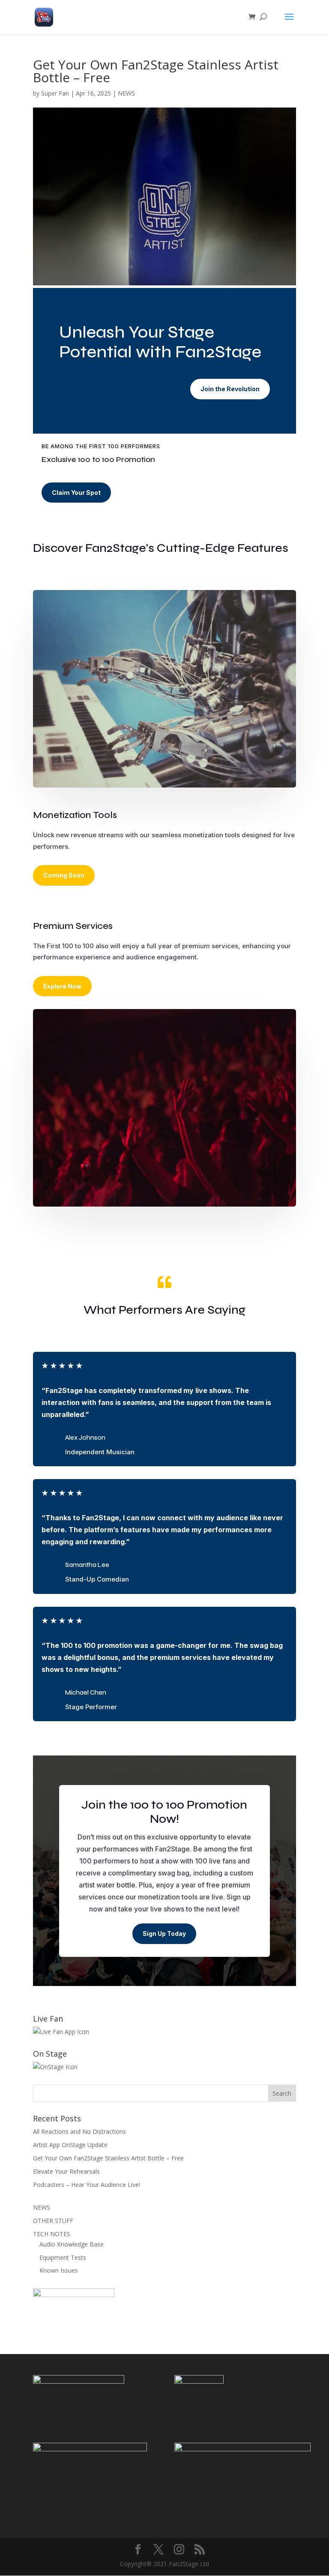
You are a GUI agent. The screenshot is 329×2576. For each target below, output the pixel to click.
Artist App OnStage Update (70, 2145)
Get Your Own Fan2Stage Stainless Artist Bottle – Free (108, 2158)
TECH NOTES (52, 2234)
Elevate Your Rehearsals (66, 2171)
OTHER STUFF (53, 2221)
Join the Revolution (230, 389)
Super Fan (55, 93)
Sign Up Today (164, 1933)
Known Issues (59, 2270)
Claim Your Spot (76, 493)
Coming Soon (64, 875)
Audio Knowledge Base (72, 2244)
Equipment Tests (63, 2257)
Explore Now (62, 986)
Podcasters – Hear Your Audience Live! (87, 2185)
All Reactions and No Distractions (79, 2131)
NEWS (126, 93)
